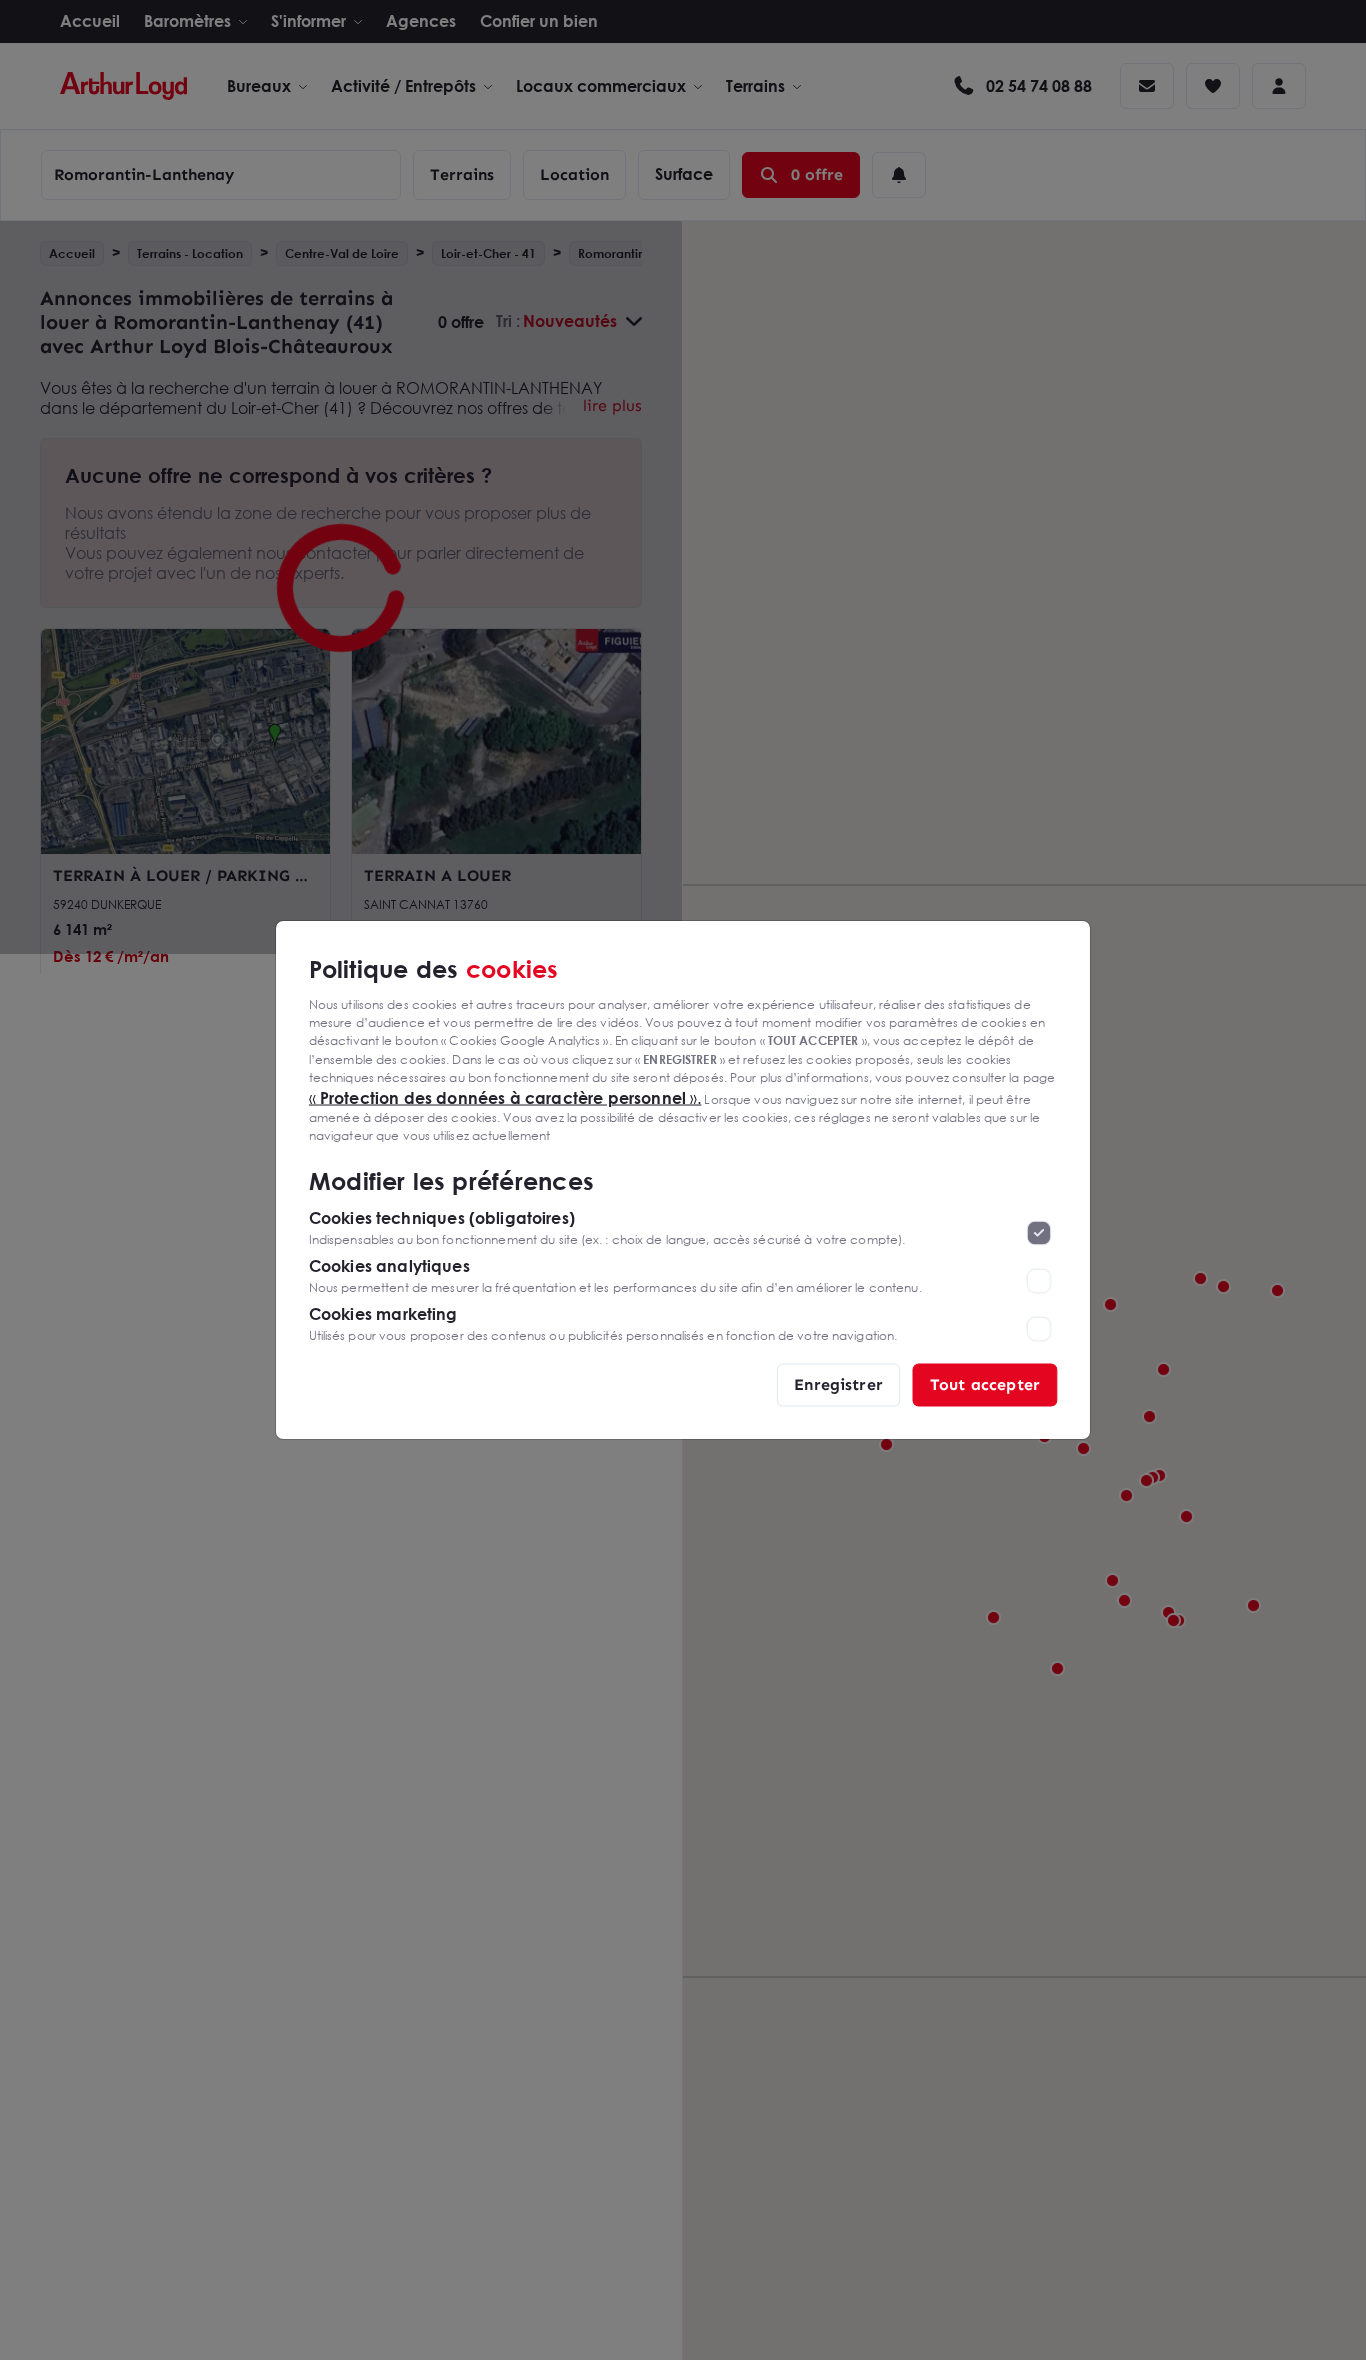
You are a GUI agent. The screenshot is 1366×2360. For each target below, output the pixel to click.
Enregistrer (838, 1384)
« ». (505, 1097)
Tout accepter (985, 1384)
